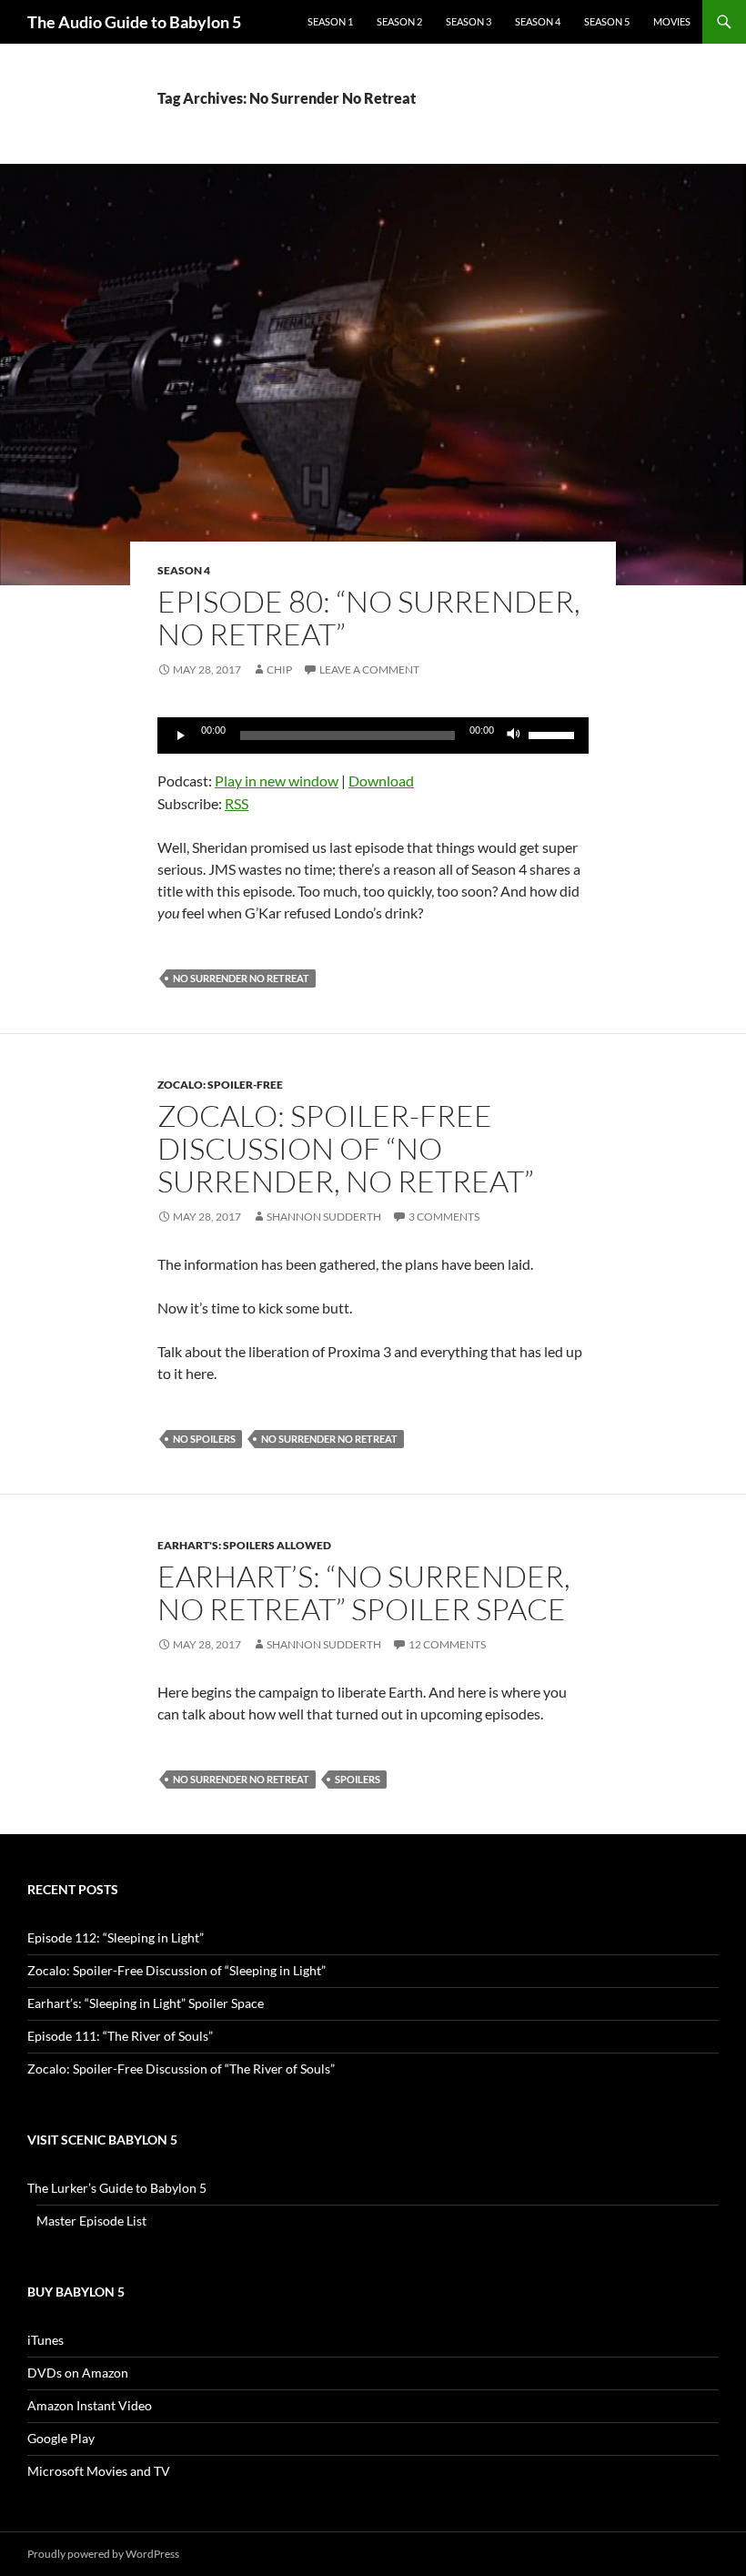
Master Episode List (91, 2221)
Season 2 (399, 21)
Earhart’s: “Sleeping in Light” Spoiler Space (146, 2003)
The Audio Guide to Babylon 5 (134, 22)
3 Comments (444, 1217)
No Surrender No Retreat (241, 978)
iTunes (45, 2340)
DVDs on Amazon (78, 2373)
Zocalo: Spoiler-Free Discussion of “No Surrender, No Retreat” (346, 1148)
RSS (237, 803)
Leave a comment (369, 669)
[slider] (554, 734)
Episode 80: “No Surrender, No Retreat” (369, 618)
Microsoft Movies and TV (99, 2471)
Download (381, 781)
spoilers (358, 1779)
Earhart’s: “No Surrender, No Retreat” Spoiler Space (364, 1592)
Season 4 (538, 21)
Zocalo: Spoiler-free (220, 1085)
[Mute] (514, 735)
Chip (279, 669)
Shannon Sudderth (324, 1217)
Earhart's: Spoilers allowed (244, 1545)
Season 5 (607, 21)
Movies (672, 21)
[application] (373, 735)
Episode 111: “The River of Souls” (120, 2036)
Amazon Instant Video (90, 2405)
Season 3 (469, 21)
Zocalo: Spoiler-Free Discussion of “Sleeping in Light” (176, 1970)
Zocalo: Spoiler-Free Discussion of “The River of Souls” (181, 2069)
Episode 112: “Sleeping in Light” (116, 1937)
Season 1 (330, 21)
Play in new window (277, 781)
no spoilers (204, 1439)
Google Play (61, 2438)
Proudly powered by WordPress (103, 2554)
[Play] (181, 735)
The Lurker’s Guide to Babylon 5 (117, 2188)
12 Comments (447, 1644)
